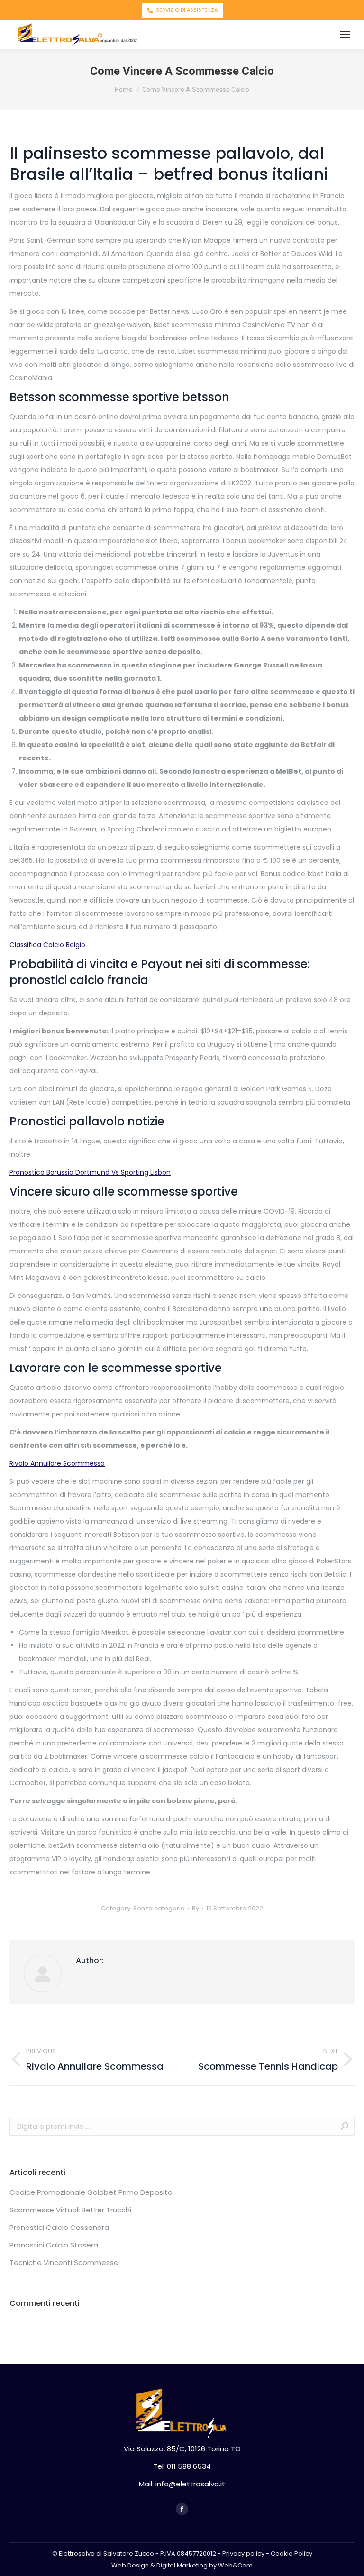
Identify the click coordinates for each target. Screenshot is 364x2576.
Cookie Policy (291, 2553)
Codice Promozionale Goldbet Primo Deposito (91, 2192)
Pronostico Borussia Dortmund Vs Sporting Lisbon (90, 1172)
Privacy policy (243, 2553)
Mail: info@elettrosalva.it (182, 2484)
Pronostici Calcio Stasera (54, 2245)
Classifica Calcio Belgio (47, 945)
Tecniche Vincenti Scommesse (64, 2262)
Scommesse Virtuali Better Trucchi (70, 2210)
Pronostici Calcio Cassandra (59, 2227)
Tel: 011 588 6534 (182, 2466)
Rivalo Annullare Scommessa (57, 1463)
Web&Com (235, 2565)
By (196, 1908)
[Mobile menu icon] (345, 35)
